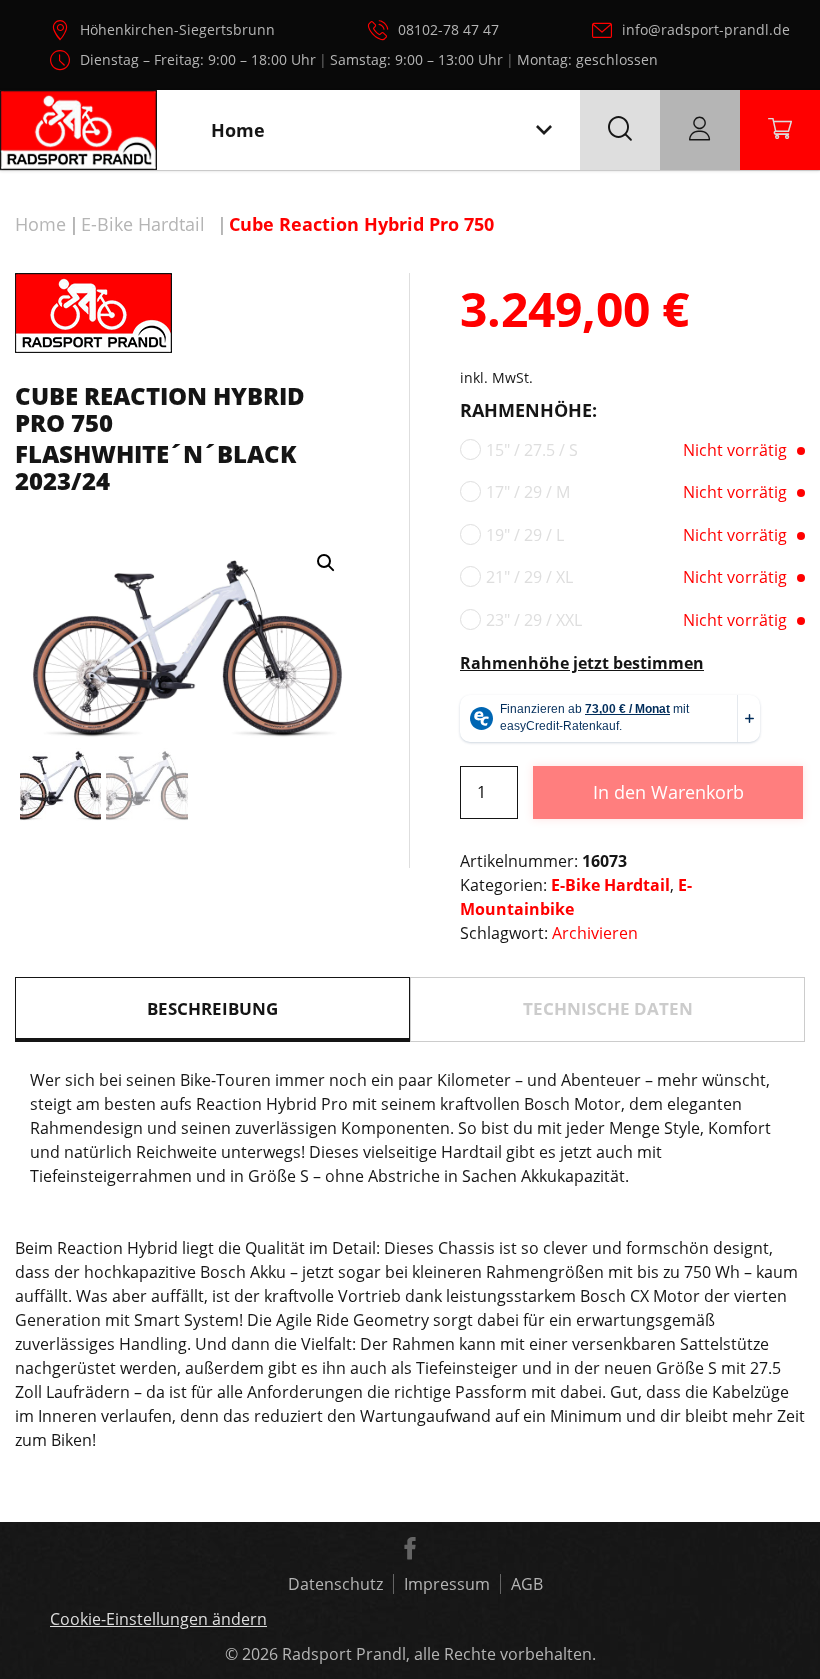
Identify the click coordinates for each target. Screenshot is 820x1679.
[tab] (212, 1009)
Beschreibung (212, 1008)
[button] (326, 563)
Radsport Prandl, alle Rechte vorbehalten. (439, 1654)
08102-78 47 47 (448, 29)
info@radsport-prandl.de (706, 29)
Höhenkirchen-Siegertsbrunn (177, 29)
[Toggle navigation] (544, 130)
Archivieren (595, 933)
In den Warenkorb (668, 792)
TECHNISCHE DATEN (608, 1008)
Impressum (447, 1584)
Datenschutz (335, 1584)
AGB (527, 1584)
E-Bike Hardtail (143, 224)
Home (40, 224)
